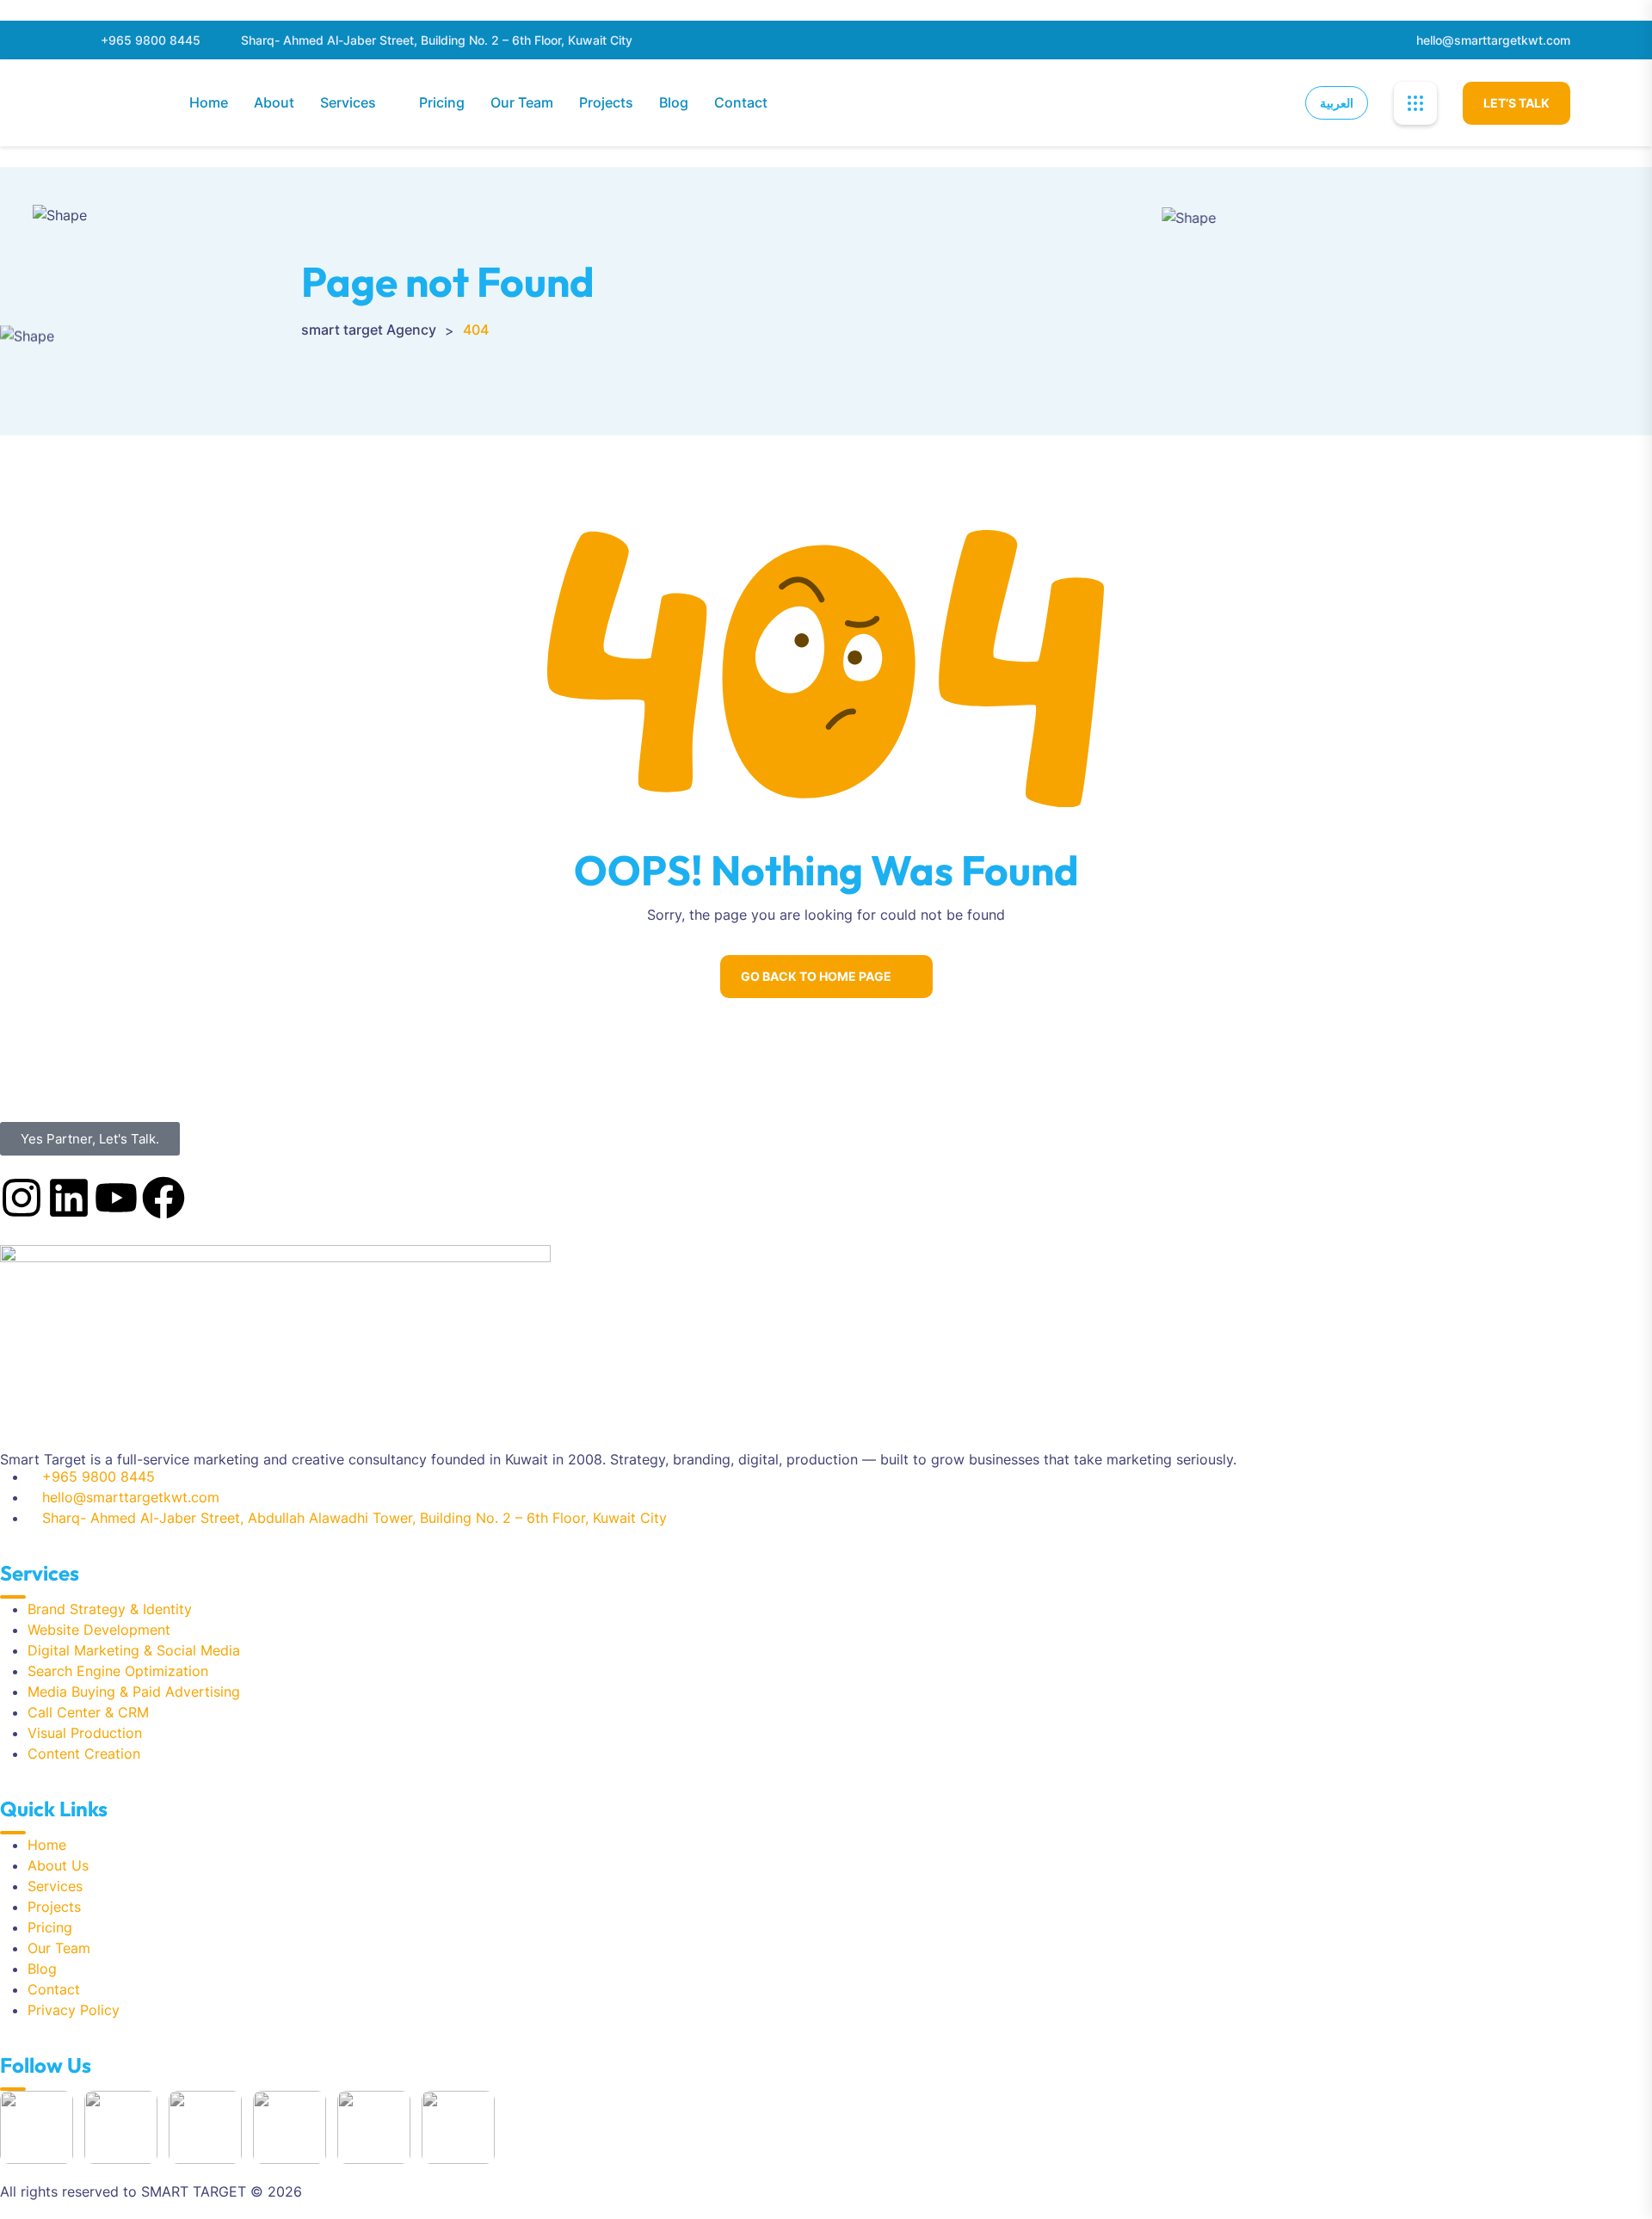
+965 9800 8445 (151, 40)
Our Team (522, 102)
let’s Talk (1516, 103)
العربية (1337, 103)
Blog (674, 102)
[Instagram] (22, 1198)
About (274, 102)
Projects (606, 102)
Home (209, 102)
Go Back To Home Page (816, 976)
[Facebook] (163, 1198)
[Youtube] (116, 1198)
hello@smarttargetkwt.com (1493, 40)
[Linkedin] (69, 1198)
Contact (741, 102)
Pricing (442, 102)
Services (348, 102)
